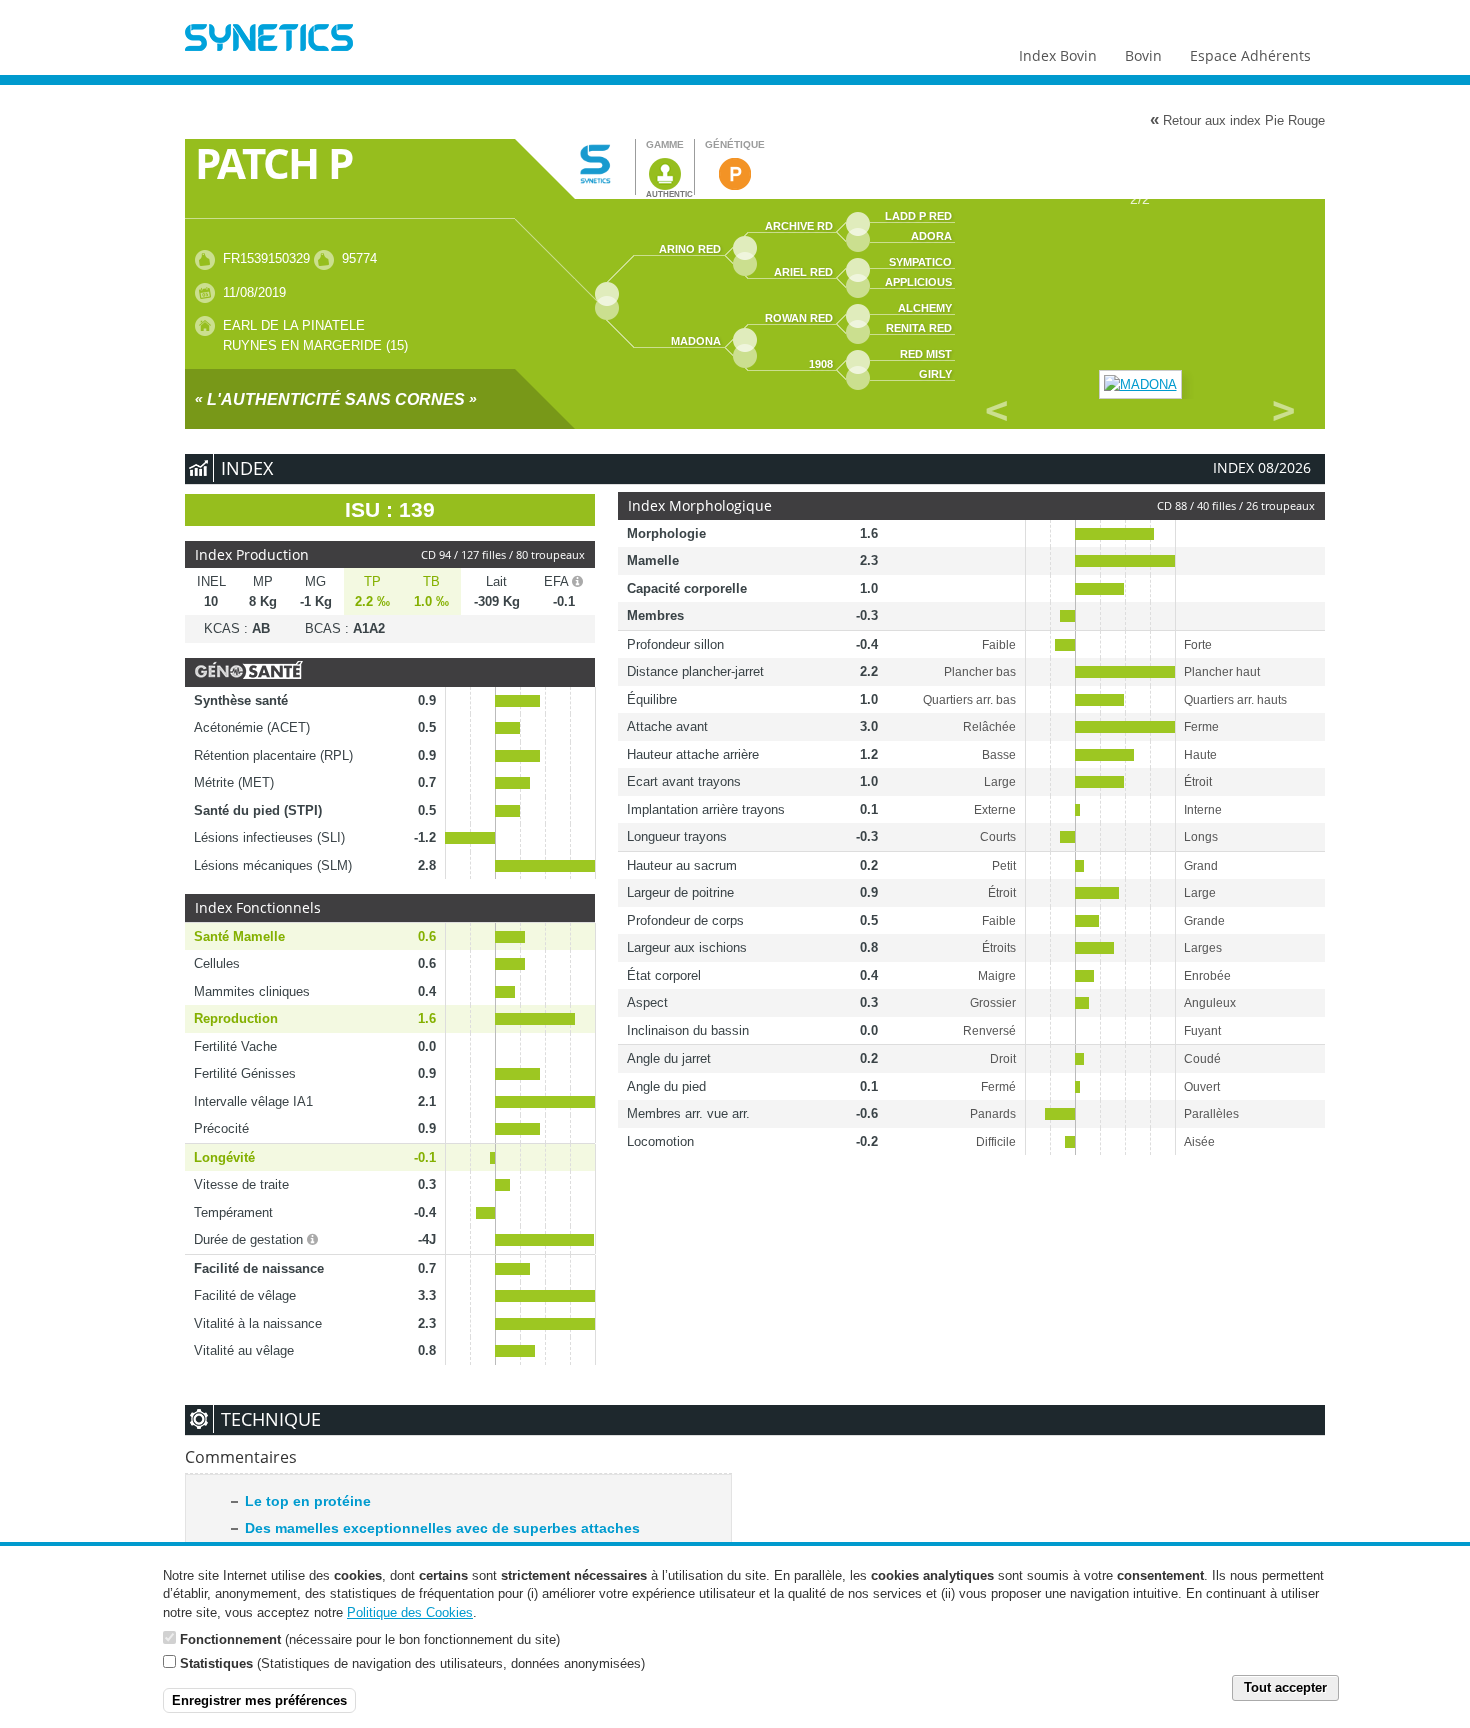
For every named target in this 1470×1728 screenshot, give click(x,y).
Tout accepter (1285, 1687)
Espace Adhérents (1250, 55)
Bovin (1143, 55)
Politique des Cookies (410, 1611)
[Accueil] (269, 40)
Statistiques (216, 1662)
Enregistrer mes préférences (259, 1699)
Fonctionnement (230, 1638)
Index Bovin (1058, 55)
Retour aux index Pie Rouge (1237, 120)
